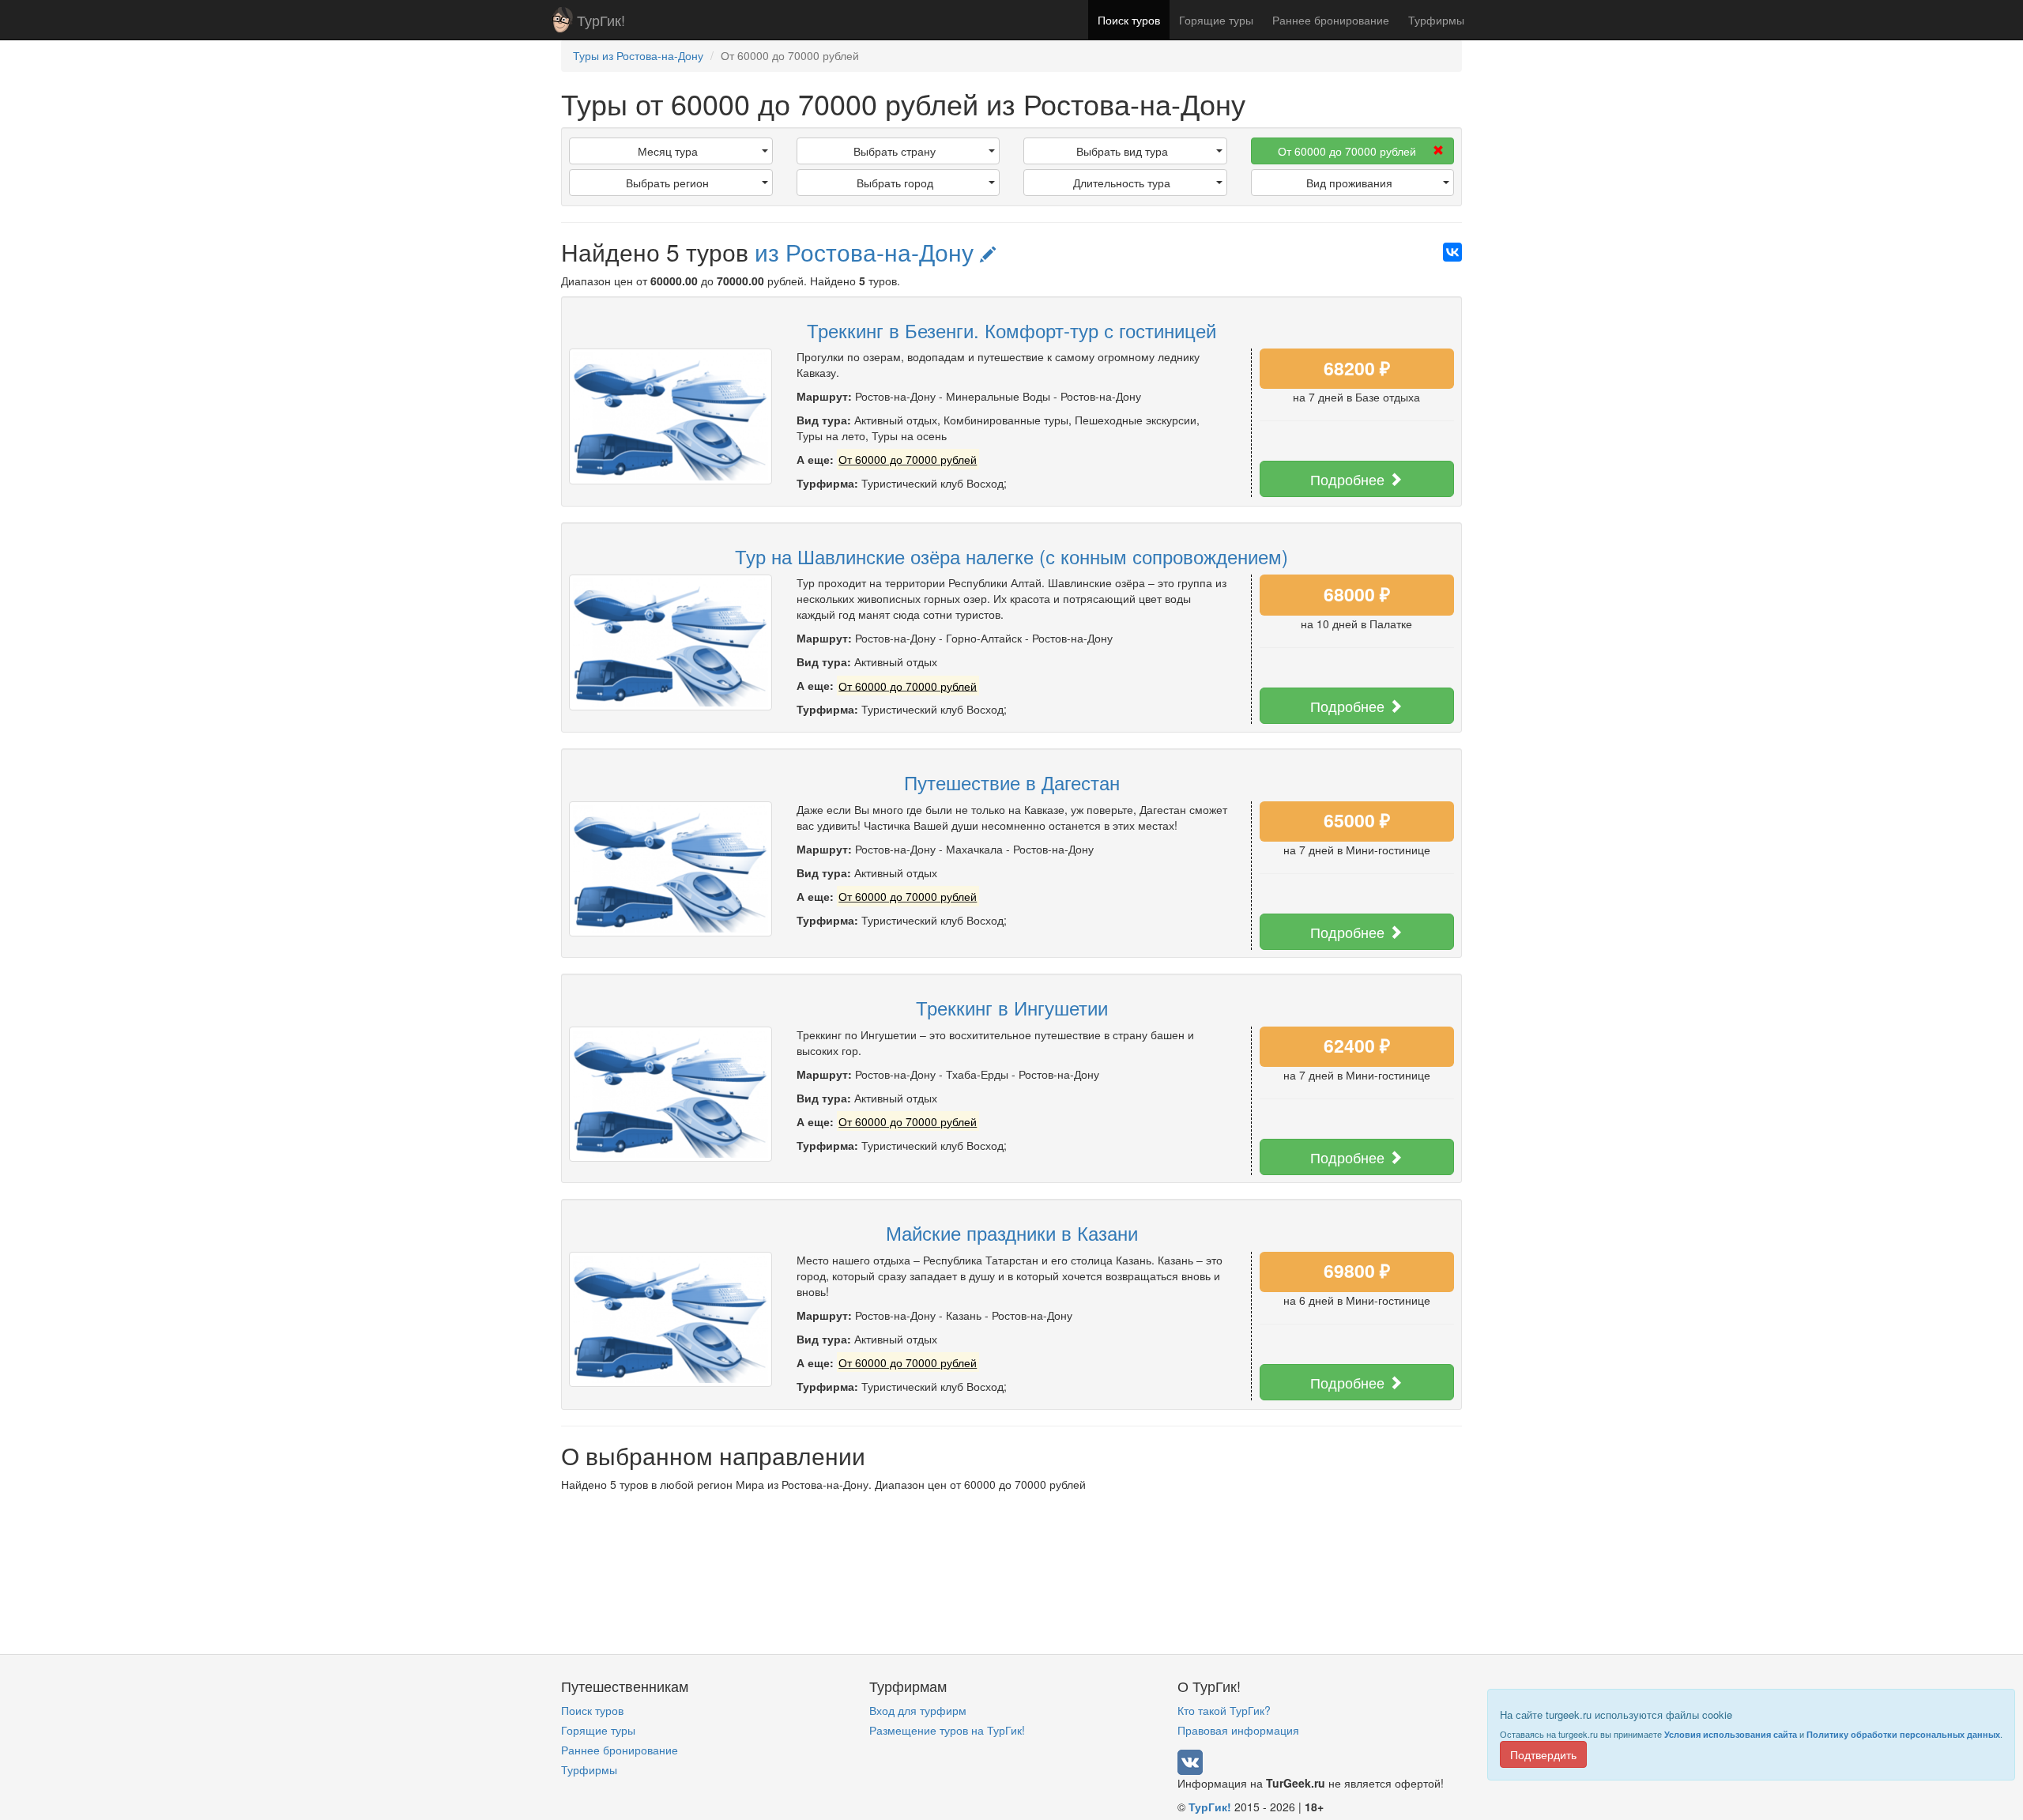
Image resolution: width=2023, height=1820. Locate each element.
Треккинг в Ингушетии (1012, 1007)
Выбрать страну (895, 151)
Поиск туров (1129, 20)
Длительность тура (1122, 183)
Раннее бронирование (1331, 20)
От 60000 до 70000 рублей (1347, 151)
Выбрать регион (667, 183)
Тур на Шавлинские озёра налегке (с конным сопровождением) (1011, 556)
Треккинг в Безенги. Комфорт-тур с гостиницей (1011, 330)
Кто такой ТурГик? (1224, 1710)
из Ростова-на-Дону (867, 252)
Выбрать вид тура (1122, 151)
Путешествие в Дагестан (1012, 782)
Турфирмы (1436, 20)
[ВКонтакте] (1452, 252)
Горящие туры (1216, 20)
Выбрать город (895, 183)
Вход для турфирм (918, 1710)
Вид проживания (1349, 183)
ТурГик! (601, 20)
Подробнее (1349, 479)
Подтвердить (1543, 1754)
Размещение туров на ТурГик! (947, 1730)
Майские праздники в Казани (1012, 1232)
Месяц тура (668, 151)
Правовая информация (1238, 1730)
